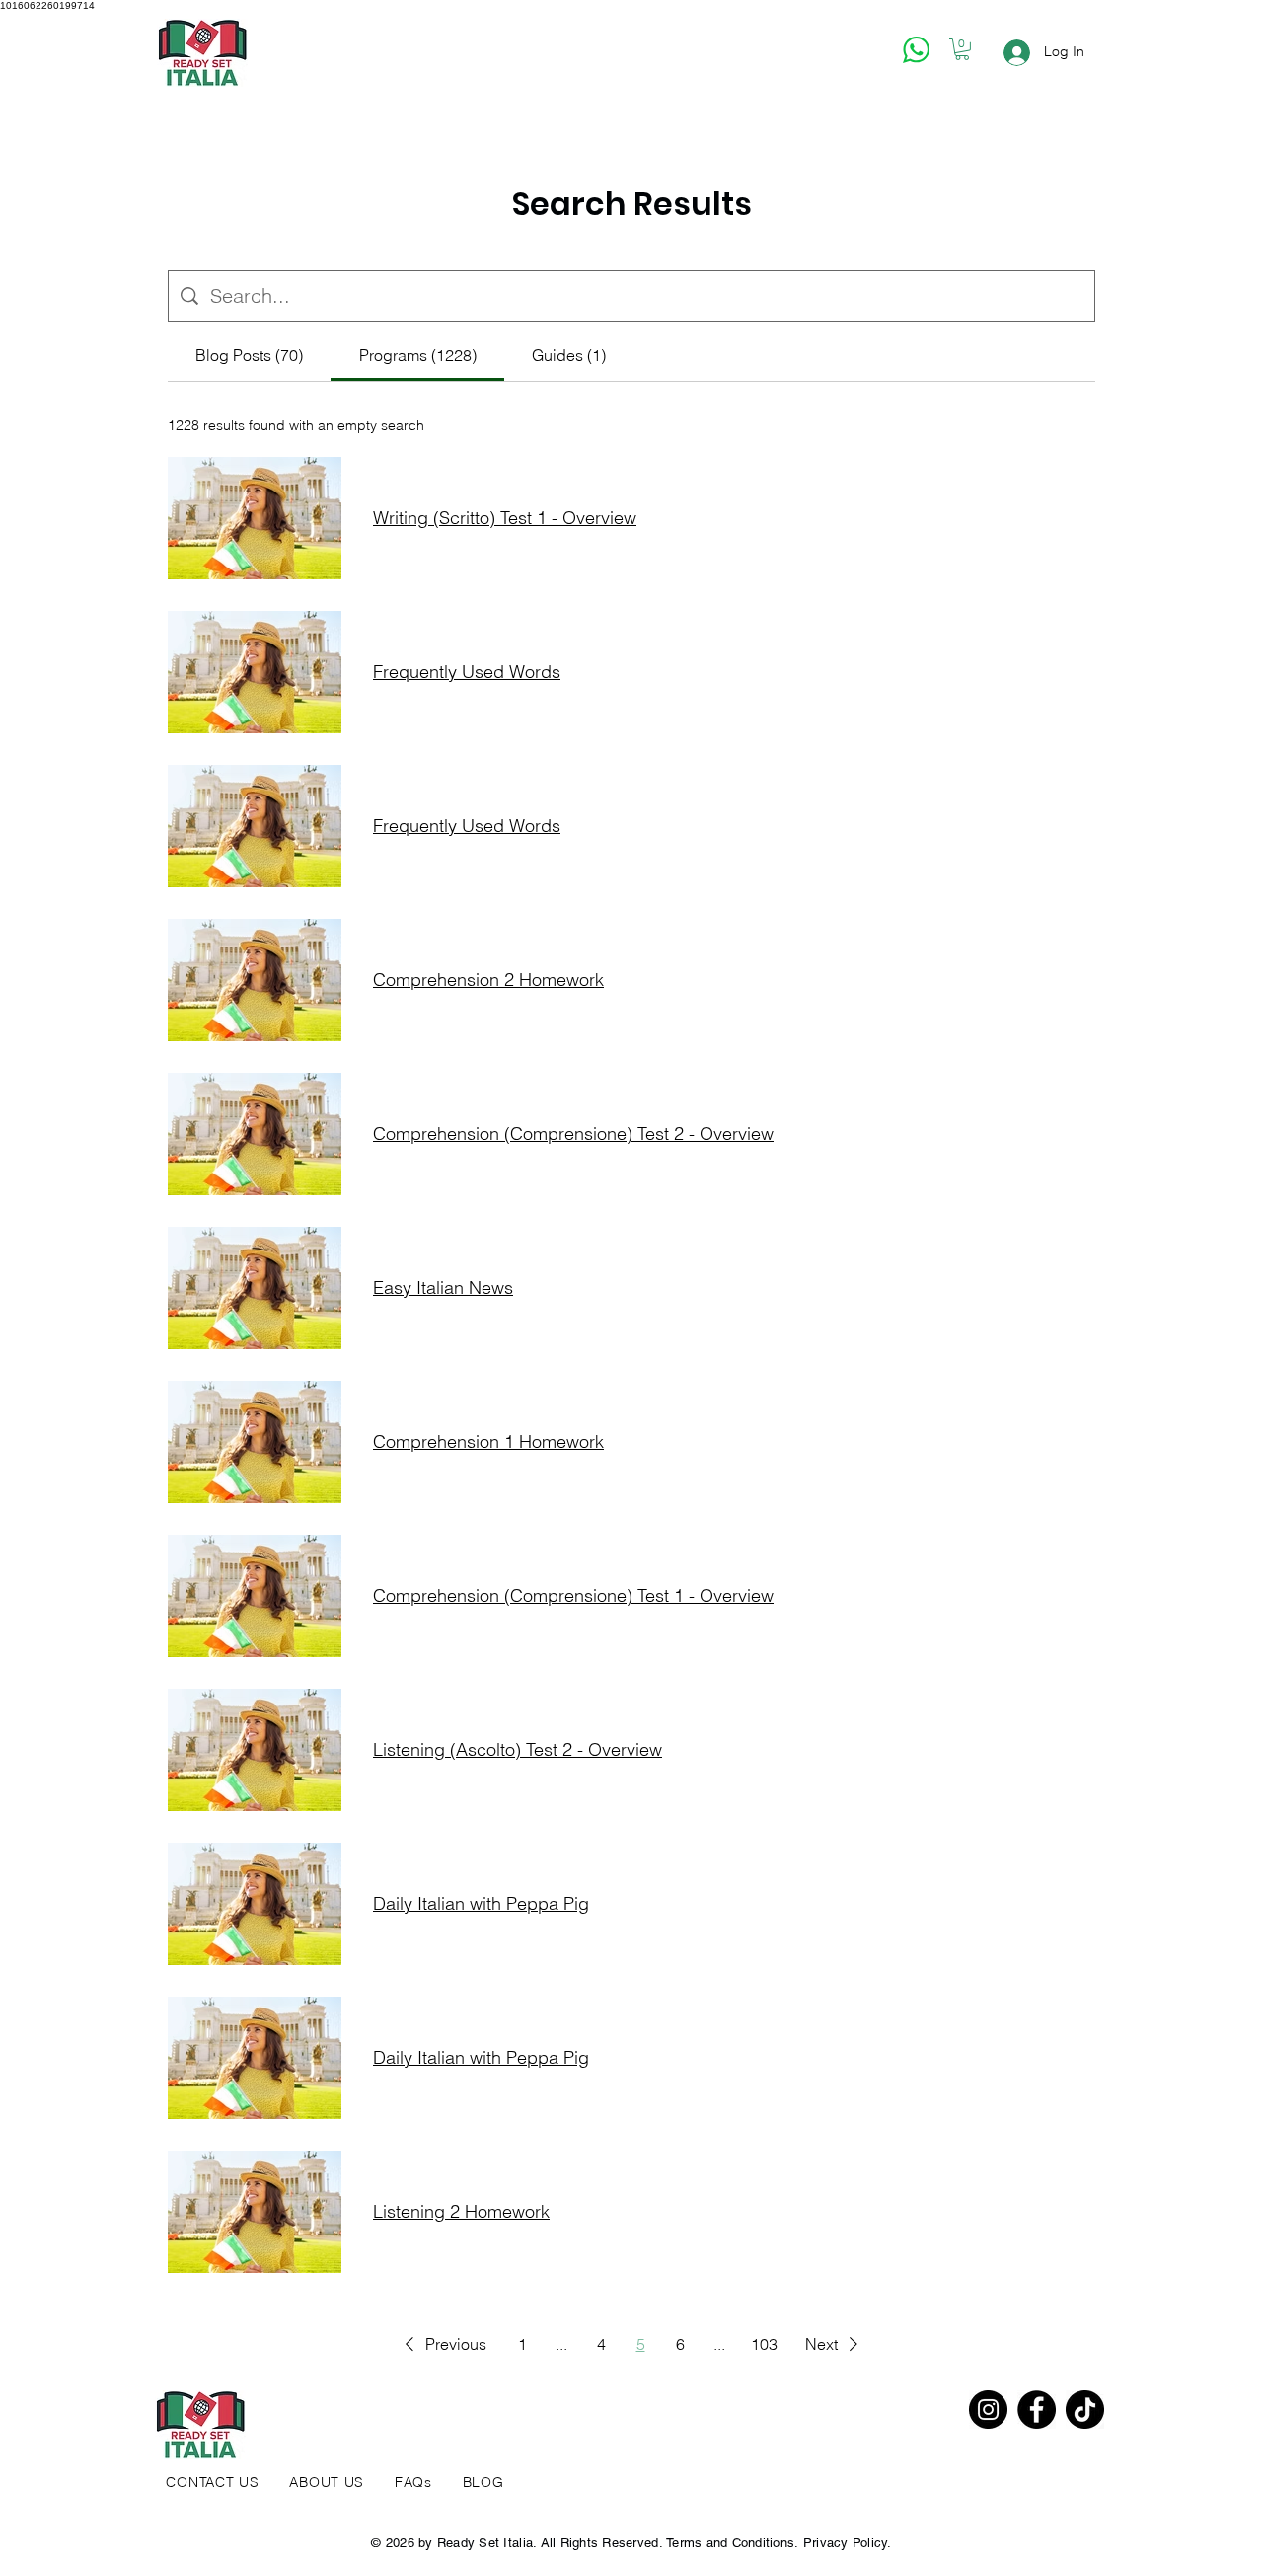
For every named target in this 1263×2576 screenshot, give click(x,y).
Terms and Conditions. (732, 2543)
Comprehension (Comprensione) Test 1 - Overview (573, 1596)
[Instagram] (988, 2410)
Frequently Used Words (467, 672)
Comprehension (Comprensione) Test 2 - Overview (573, 1134)
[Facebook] (1037, 2410)
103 (764, 2344)
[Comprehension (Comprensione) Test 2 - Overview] (255, 1134)
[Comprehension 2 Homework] (255, 980)
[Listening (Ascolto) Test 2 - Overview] (255, 1750)
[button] (962, 49)
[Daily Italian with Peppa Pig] (255, 1904)
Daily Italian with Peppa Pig (481, 1904)
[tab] (249, 355)
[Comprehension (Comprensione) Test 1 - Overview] (255, 1596)
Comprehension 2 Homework (488, 980)
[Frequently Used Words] (255, 672)
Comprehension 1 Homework (488, 1442)
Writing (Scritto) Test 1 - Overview (505, 518)
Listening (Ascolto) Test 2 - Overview (518, 1750)
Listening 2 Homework (461, 2212)
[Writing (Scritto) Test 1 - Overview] (255, 518)
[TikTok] (1085, 2410)
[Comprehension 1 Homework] (255, 1442)
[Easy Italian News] (255, 1288)
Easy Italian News (443, 1288)
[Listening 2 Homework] (255, 2212)
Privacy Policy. (848, 2543)
